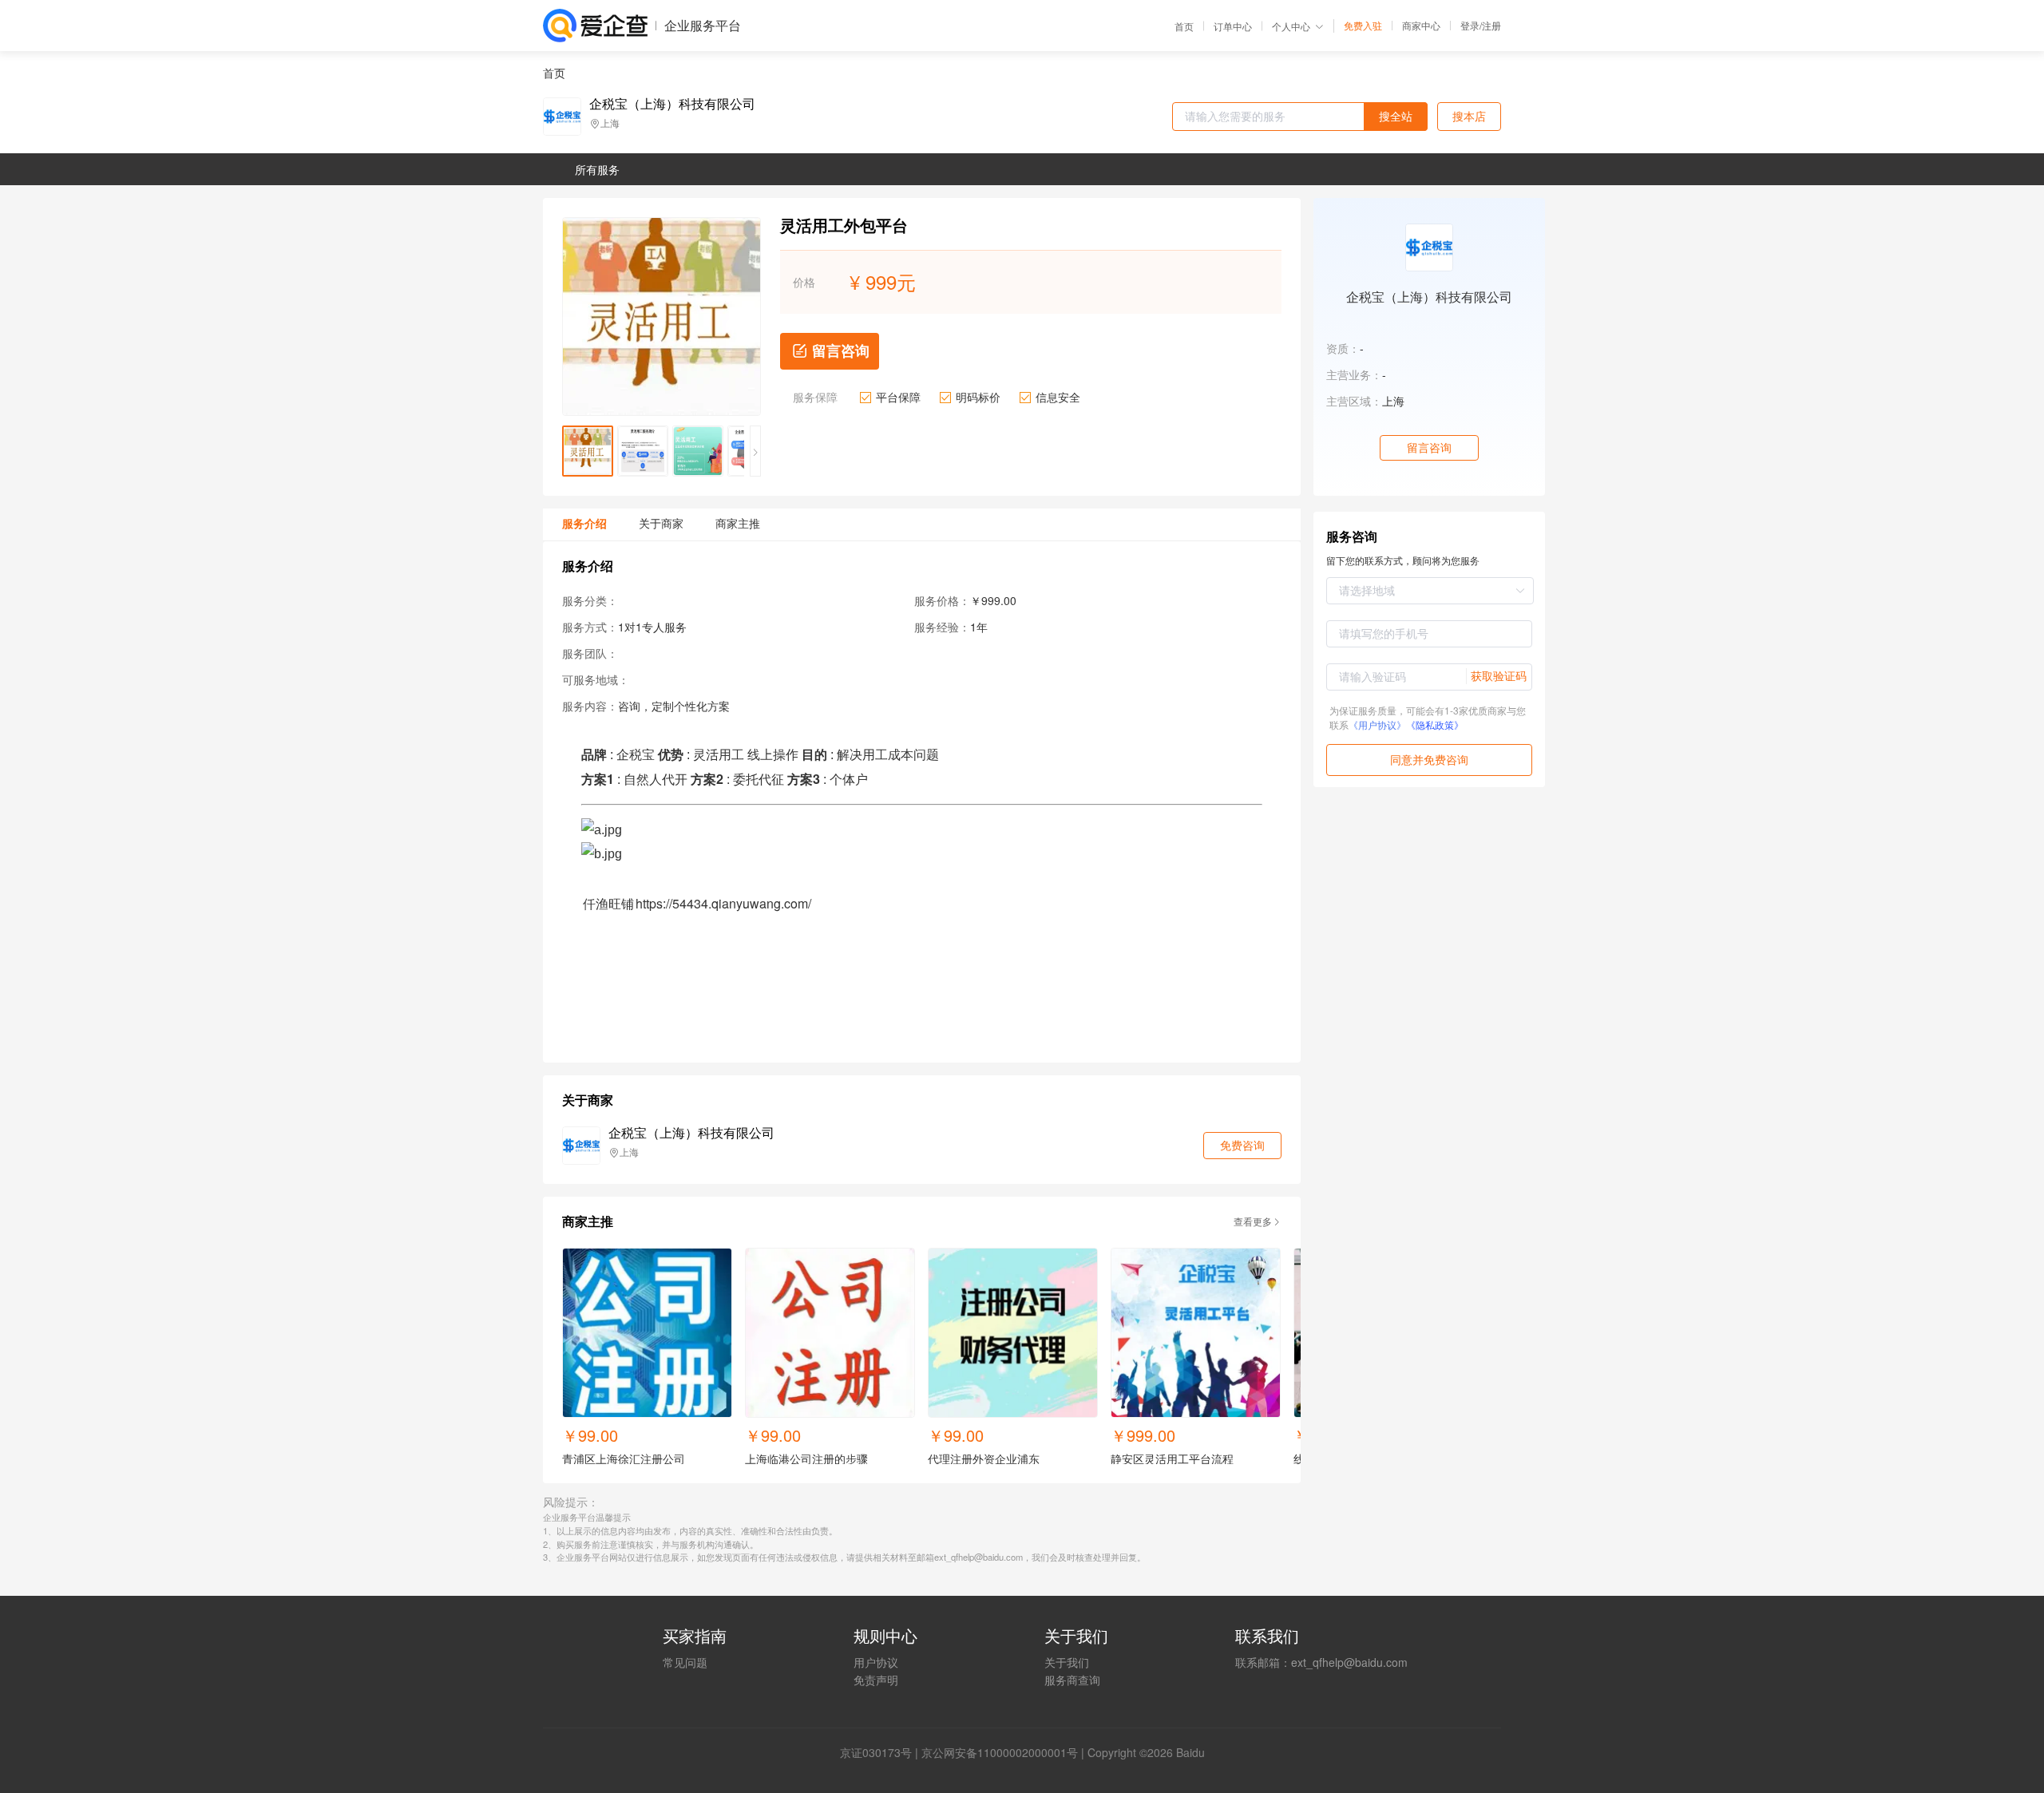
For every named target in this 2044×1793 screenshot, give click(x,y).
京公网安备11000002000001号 (1000, 1752)
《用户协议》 (1377, 724)
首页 (1184, 26)
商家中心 (1421, 26)
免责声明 (876, 1680)
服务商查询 (1072, 1680)
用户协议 (876, 1662)
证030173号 (881, 1752)
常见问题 (685, 1662)
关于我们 (1067, 1662)
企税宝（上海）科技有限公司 (672, 104)
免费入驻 (1363, 26)
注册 (1491, 25)
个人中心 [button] (1291, 26)
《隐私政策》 (1435, 724)
